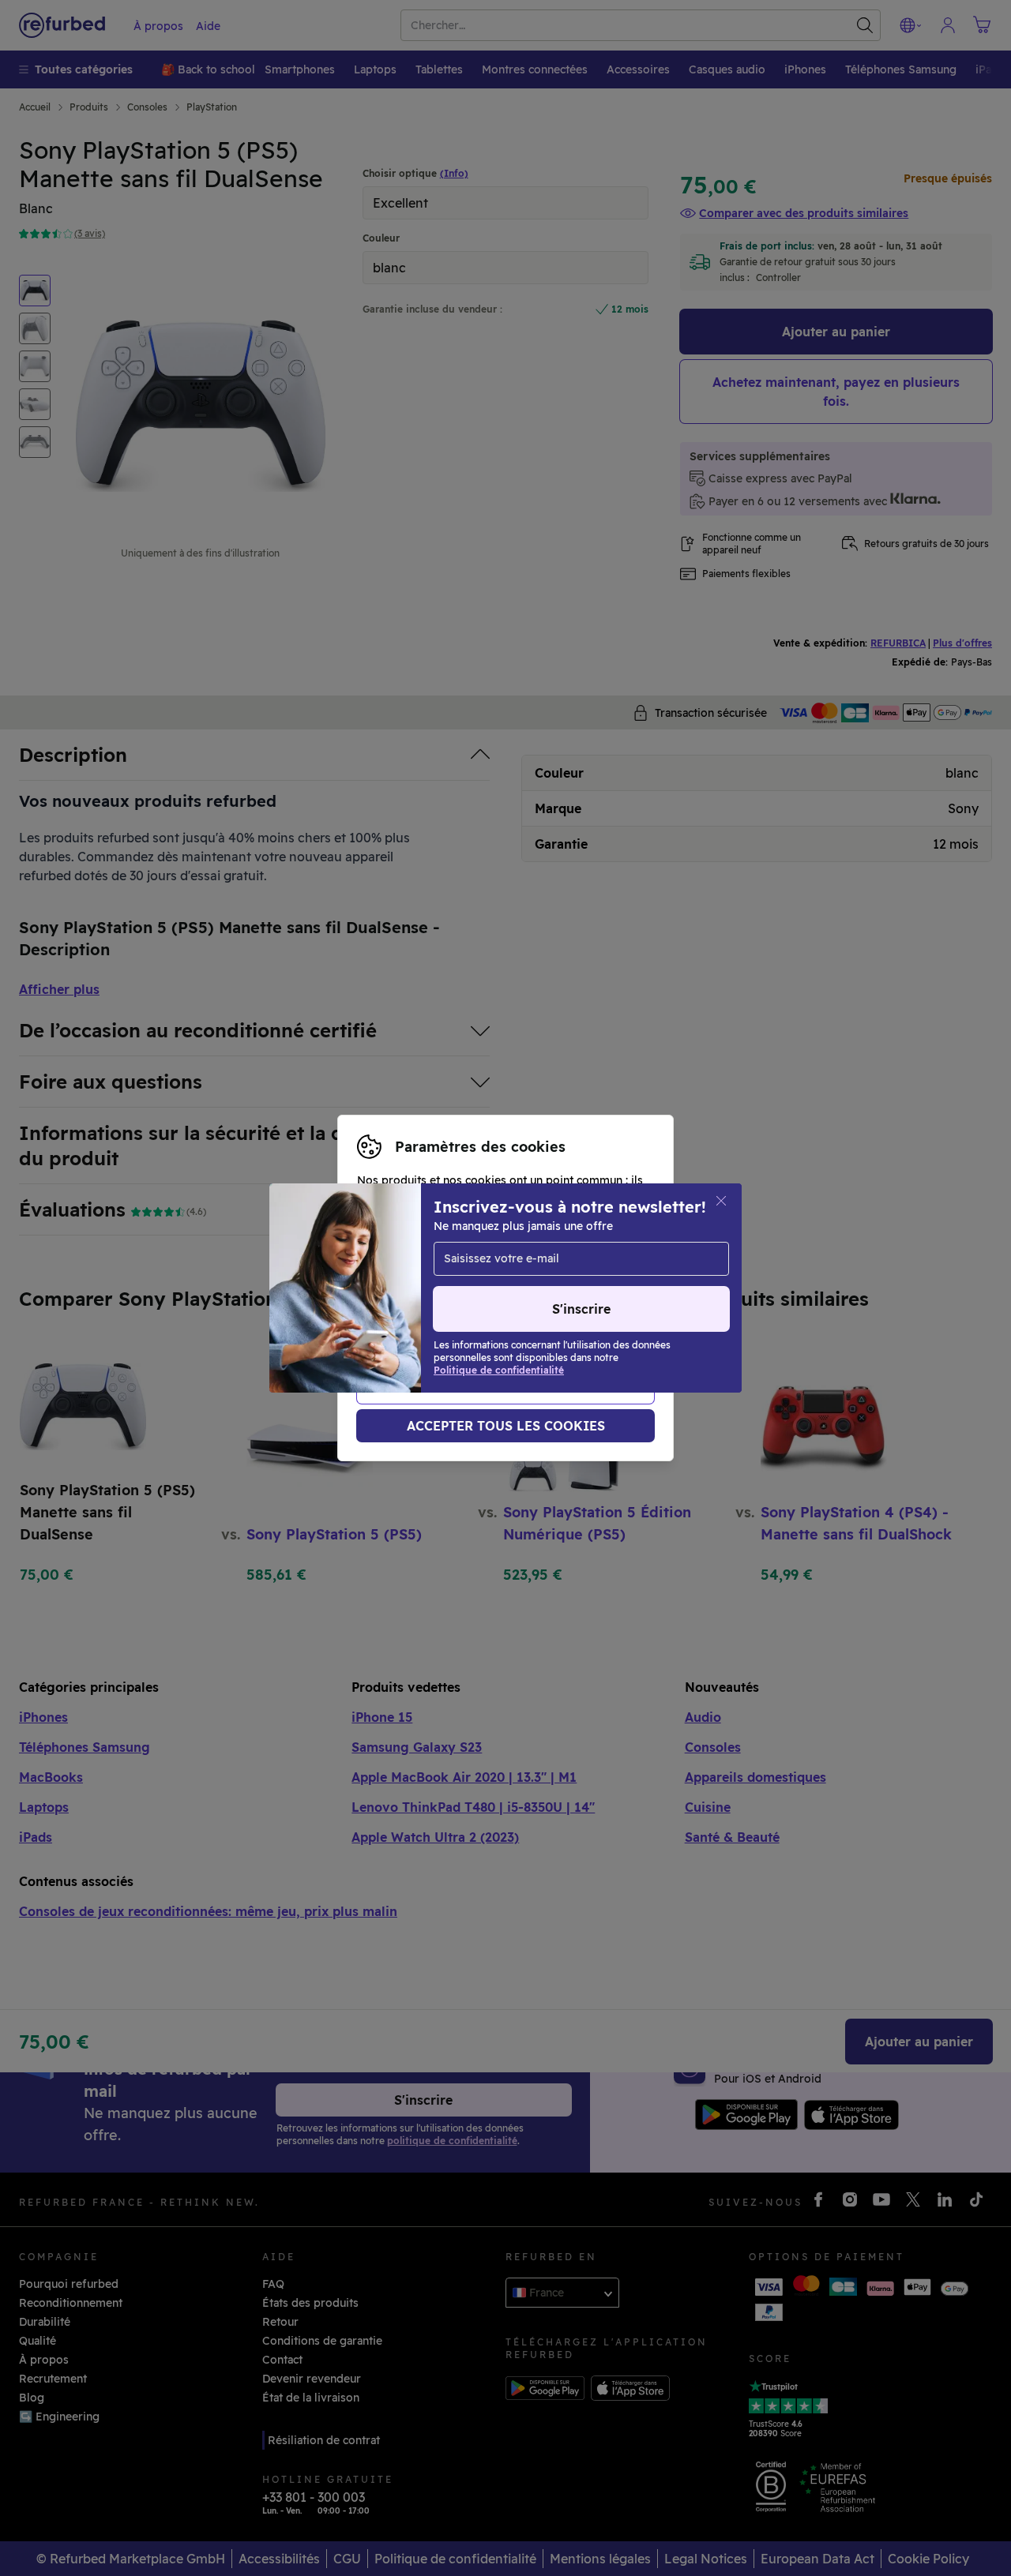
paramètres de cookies (419, 1296)
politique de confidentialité (432, 1313)
